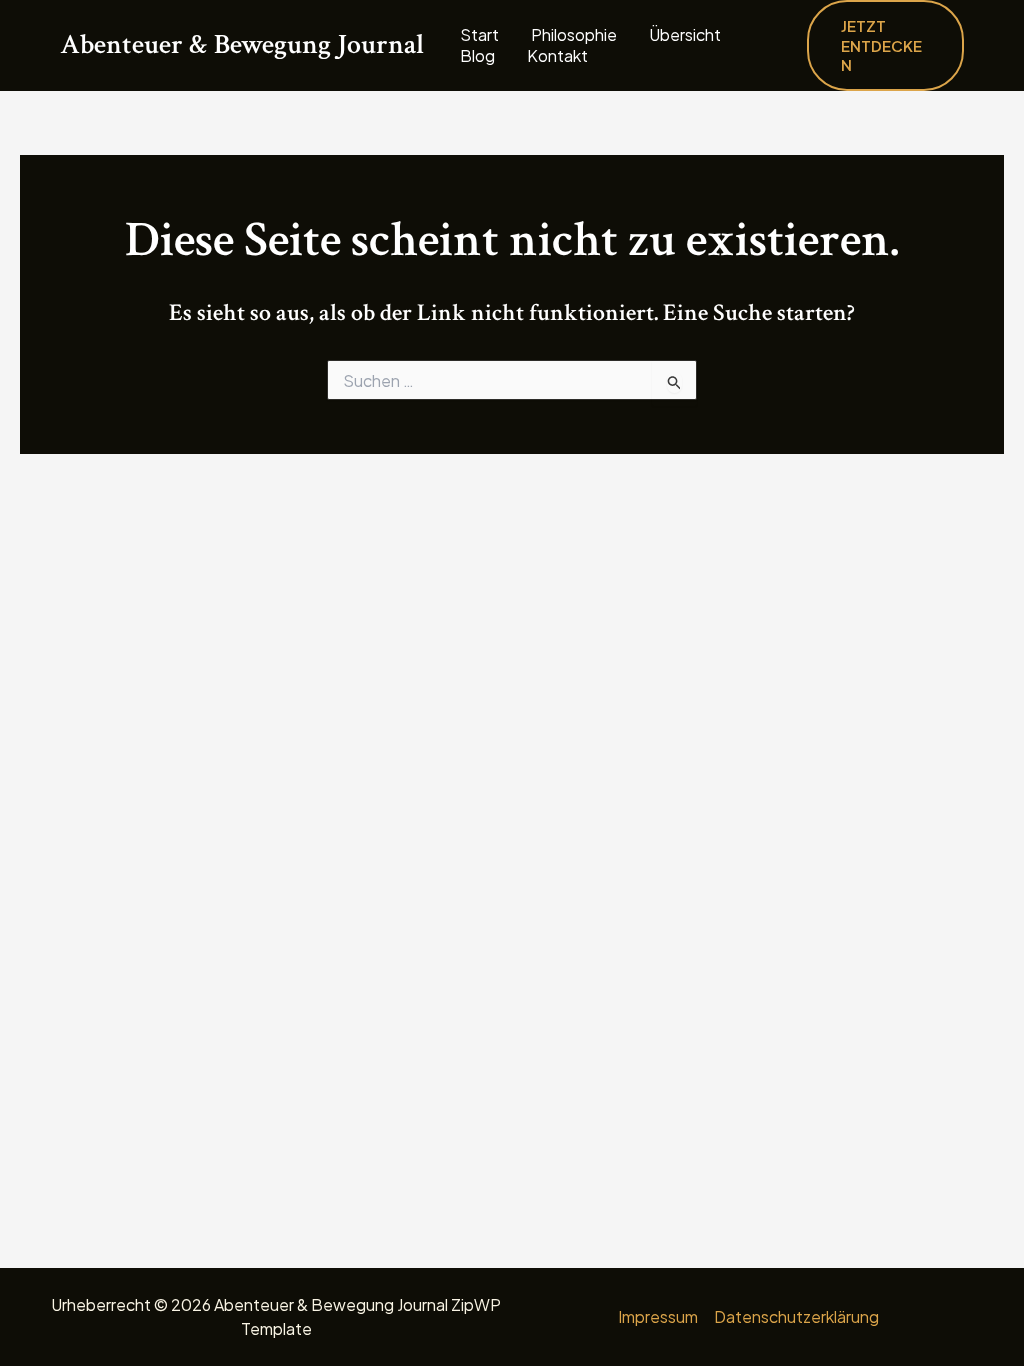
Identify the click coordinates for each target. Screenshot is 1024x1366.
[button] (885, 45)
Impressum (658, 1316)
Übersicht (685, 35)
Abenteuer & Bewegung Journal (242, 44)
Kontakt (557, 56)
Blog (477, 56)
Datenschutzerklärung (796, 1316)
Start (479, 35)
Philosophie (574, 35)
